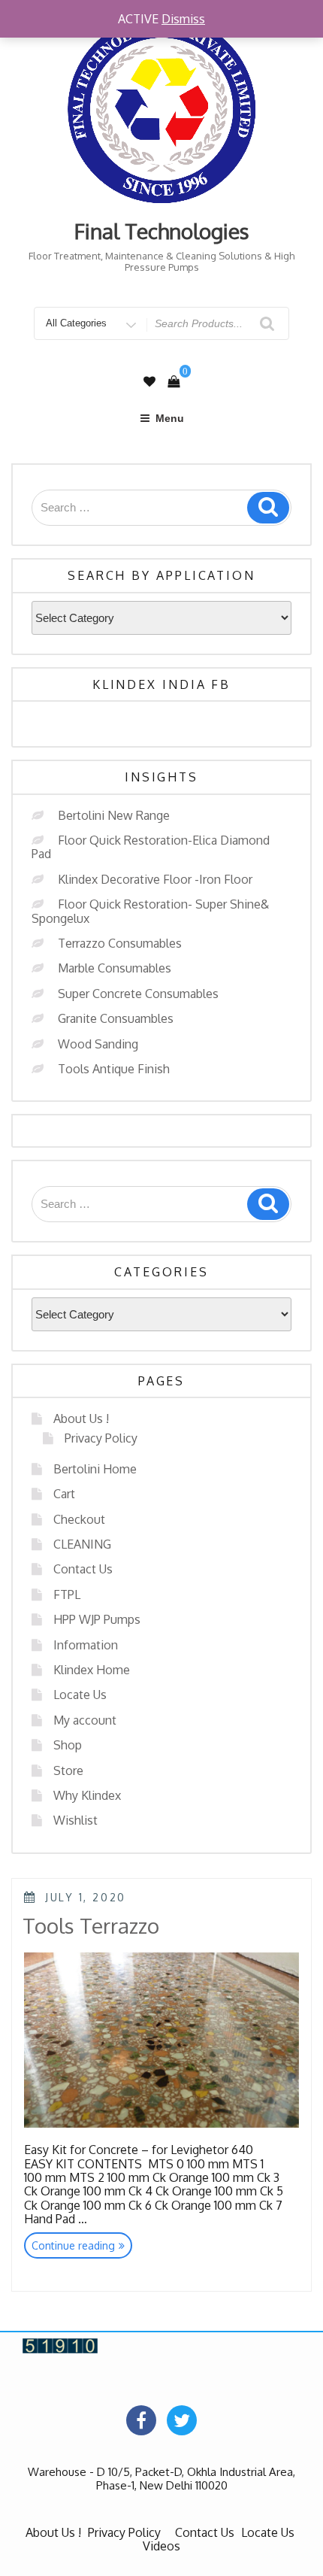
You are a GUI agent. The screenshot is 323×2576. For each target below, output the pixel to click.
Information (86, 1645)
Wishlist (75, 1820)
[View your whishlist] (149, 382)
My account (85, 1720)
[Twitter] (182, 2420)
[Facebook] (141, 2420)
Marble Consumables (115, 968)
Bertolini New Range (114, 815)
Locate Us (80, 1695)
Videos (161, 2546)
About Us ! (81, 1418)
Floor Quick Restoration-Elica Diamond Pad (151, 847)
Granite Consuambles (116, 1018)
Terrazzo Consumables (120, 943)
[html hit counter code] (60, 2345)
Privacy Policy (101, 1438)
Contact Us (83, 1569)
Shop (68, 1745)
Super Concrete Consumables (138, 994)
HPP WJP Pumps (97, 1619)
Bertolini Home (95, 1469)
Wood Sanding (98, 1044)
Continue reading (82, 2248)
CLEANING (82, 1544)
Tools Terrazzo (91, 1925)
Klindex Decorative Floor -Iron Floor (155, 879)
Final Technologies (162, 231)
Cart (64, 1494)
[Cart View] (174, 381)
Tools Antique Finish (114, 1069)
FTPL (67, 1594)
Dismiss (183, 19)
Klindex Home (92, 1670)
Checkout (79, 1519)
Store (68, 1770)
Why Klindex (87, 1795)
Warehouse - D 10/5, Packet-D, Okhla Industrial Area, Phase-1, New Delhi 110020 (161, 2478)
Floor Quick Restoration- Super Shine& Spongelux (150, 911)
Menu (170, 418)
